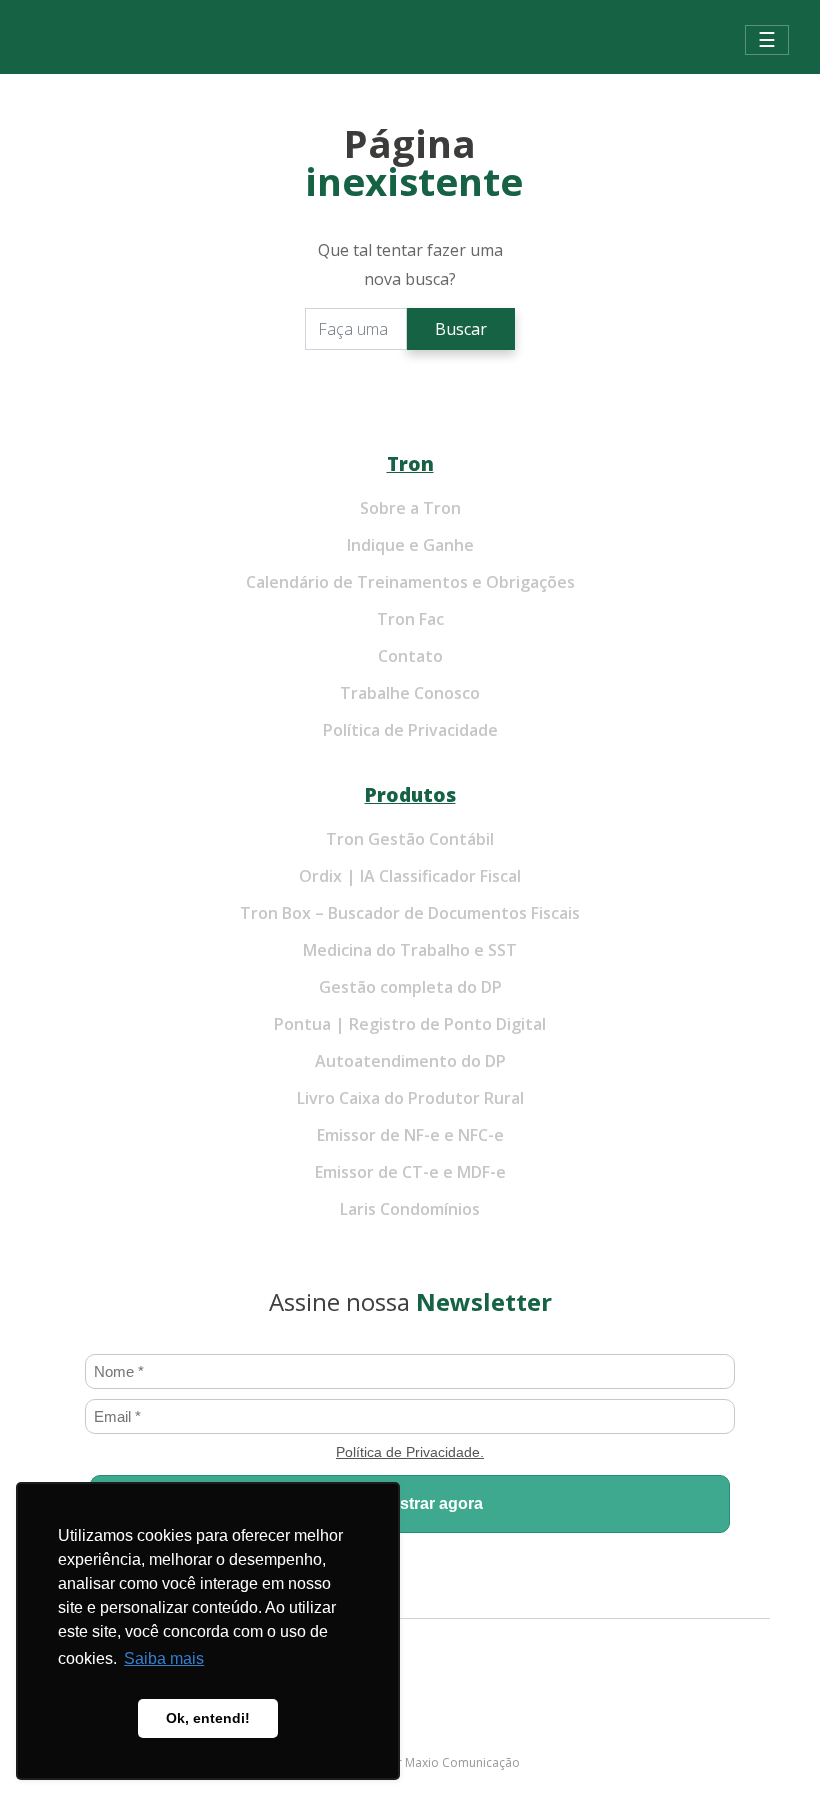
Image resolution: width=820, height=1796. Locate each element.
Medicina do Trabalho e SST (410, 950)
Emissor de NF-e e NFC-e (410, 1135)
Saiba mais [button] (164, 1658)
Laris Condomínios (410, 1209)
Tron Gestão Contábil (410, 839)
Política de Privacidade (410, 730)
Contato (410, 656)
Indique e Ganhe (410, 545)
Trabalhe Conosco (410, 693)
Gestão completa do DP (410, 987)
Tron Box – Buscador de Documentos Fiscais (410, 913)
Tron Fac (410, 619)
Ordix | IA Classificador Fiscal (410, 876)
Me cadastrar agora (410, 1503)
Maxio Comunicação (462, 1762)
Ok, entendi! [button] (208, 1718)
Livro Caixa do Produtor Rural (410, 1098)
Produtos (410, 794)
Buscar (461, 329)
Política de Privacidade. (410, 1452)
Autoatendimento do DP (410, 1061)
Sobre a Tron (410, 508)
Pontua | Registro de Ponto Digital (410, 1024)
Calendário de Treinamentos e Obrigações (410, 582)
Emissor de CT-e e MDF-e (410, 1172)
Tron (410, 463)
